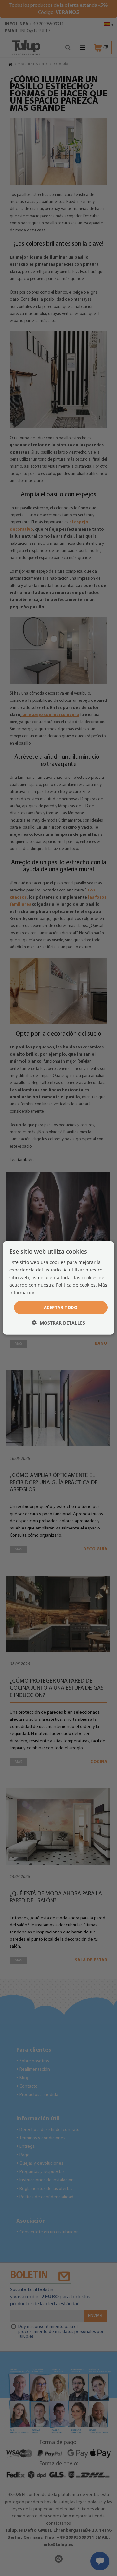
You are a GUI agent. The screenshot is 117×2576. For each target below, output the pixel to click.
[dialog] (58, 1288)
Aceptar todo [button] (61, 1307)
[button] (58, 1323)
